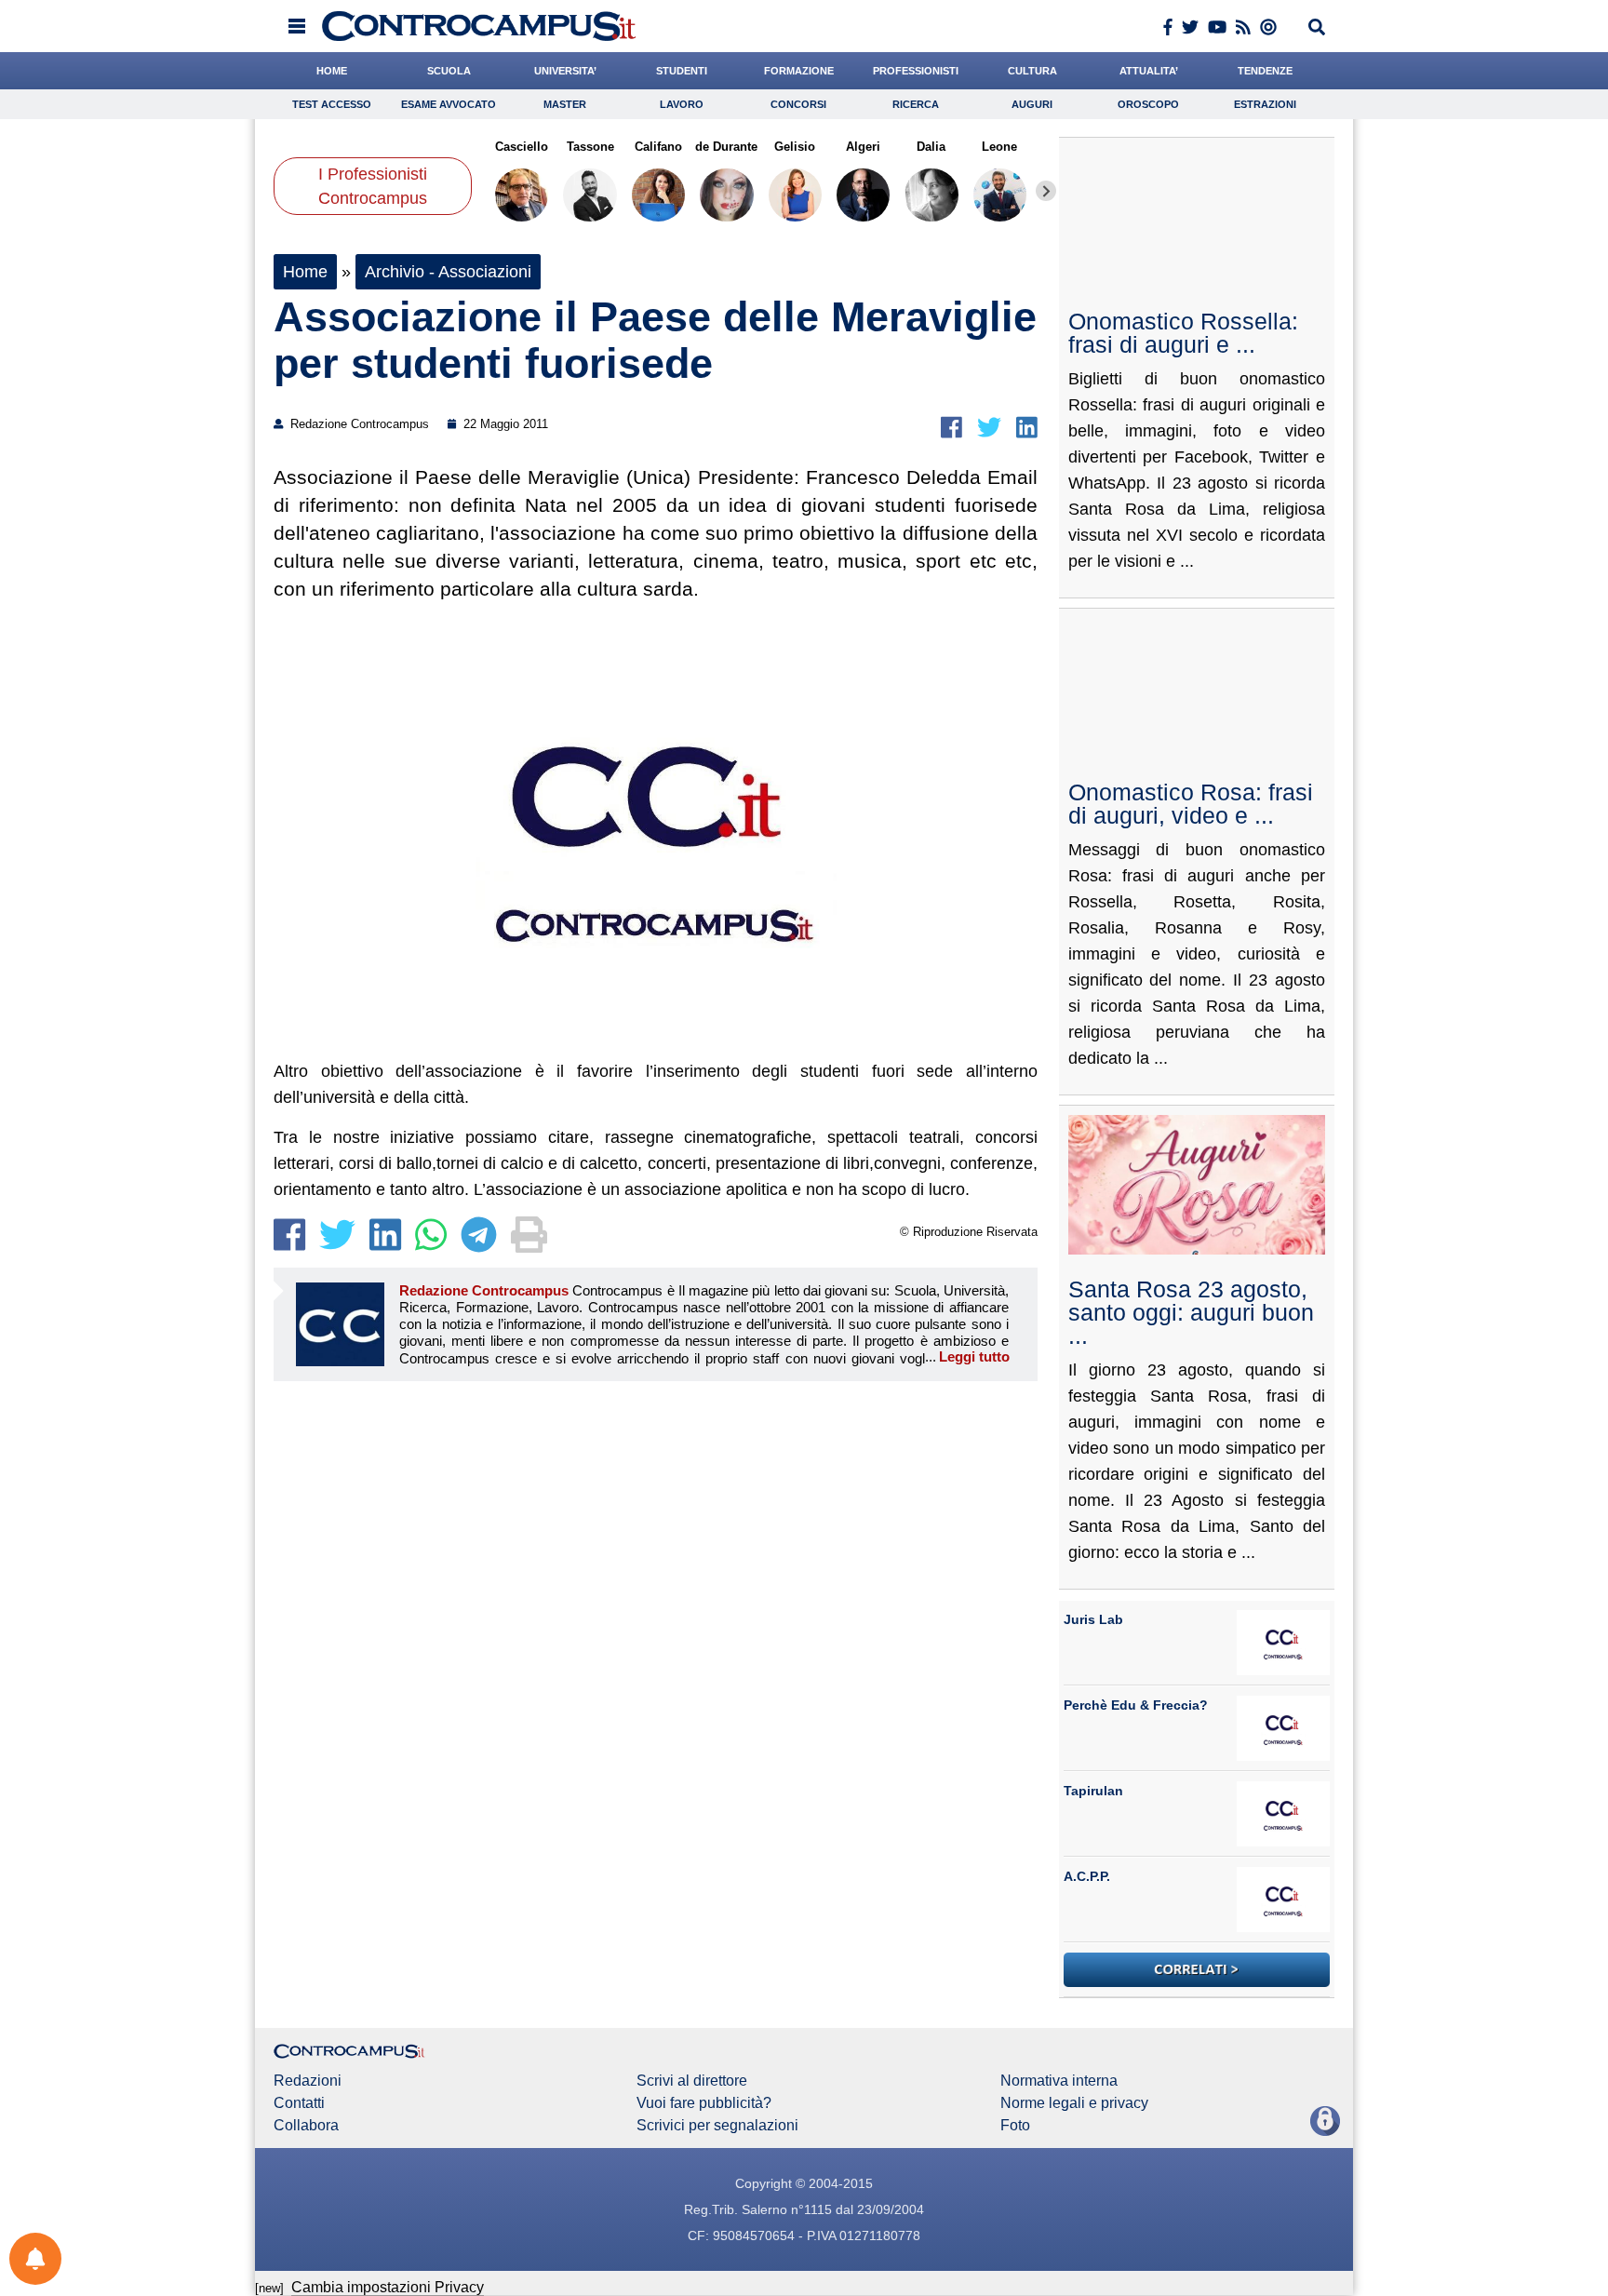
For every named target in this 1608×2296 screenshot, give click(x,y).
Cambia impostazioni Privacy (388, 2287)
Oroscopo (1148, 104)
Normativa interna (1059, 2081)
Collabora (306, 2126)
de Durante (726, 147)
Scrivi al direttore (692, 2081)
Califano (658, 147)
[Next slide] (1046, 191)
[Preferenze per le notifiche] (35, 2259)
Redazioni (308, 2081)
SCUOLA (449, 71)
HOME (332, 71)
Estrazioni (1265, 104)
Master (565, 104)
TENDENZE (1265, 71)
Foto (1015, 2126)
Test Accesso (332, 104)
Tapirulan (1093, 1791)
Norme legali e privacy (1074, 2103)
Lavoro (682, 104)
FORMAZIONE (799, 71)
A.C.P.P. (1087, 1876)
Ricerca (916, 104)
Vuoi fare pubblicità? (704, 2103)
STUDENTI (682, 71)
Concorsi (798, 104)
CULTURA (1032, 71)
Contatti (299, 2103)
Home (305, 272)
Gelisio (795, 147)
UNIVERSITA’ (565, 71)
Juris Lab (1093, 1619)
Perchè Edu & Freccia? (1136, 1705)
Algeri (863, 147)
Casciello (522, 147)
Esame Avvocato (449, 104)
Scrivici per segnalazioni (717, 2126)
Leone (999, 147)
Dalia (931, 147)
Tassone (590, 147)
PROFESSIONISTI (916, 71)
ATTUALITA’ (1149, 71)
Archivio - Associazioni (448, 272)
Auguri (1032, 104)
